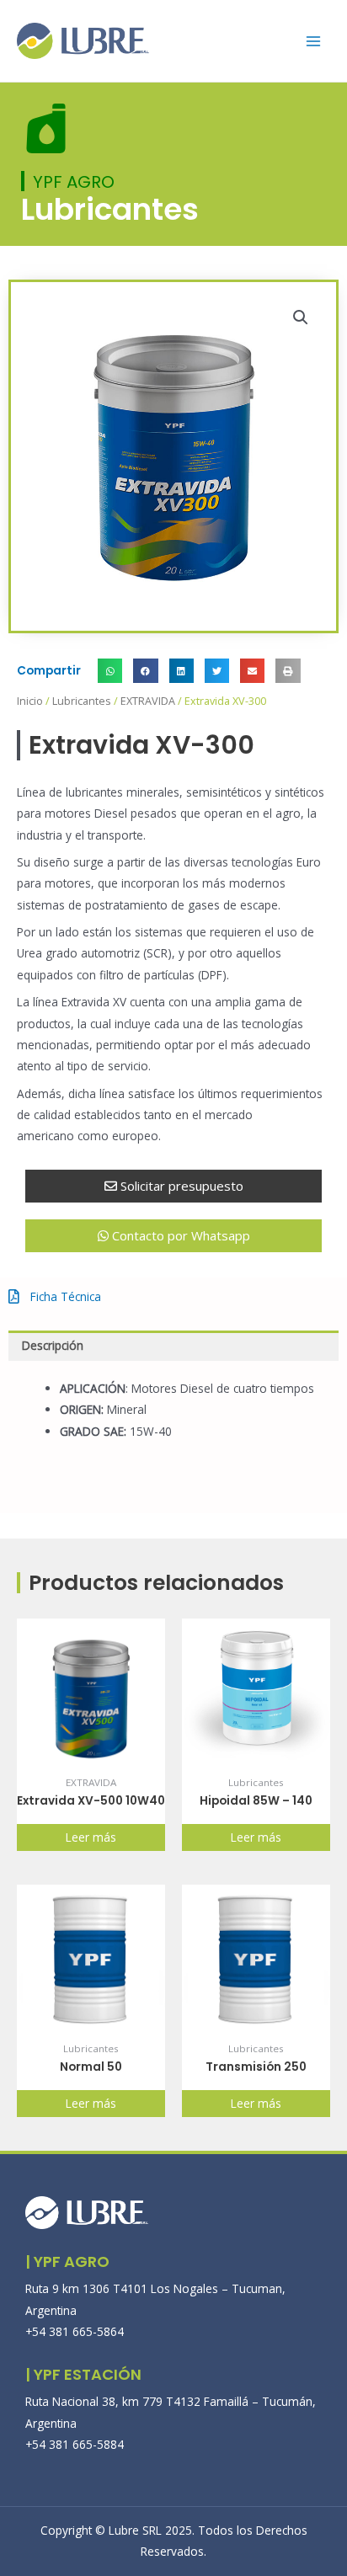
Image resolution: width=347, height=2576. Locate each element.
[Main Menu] (314, 41)
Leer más (91, 1837)
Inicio (30, 701)
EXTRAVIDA (148, 701)
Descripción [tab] (53, 1345)
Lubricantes (82, 701)
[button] (301, 317)
